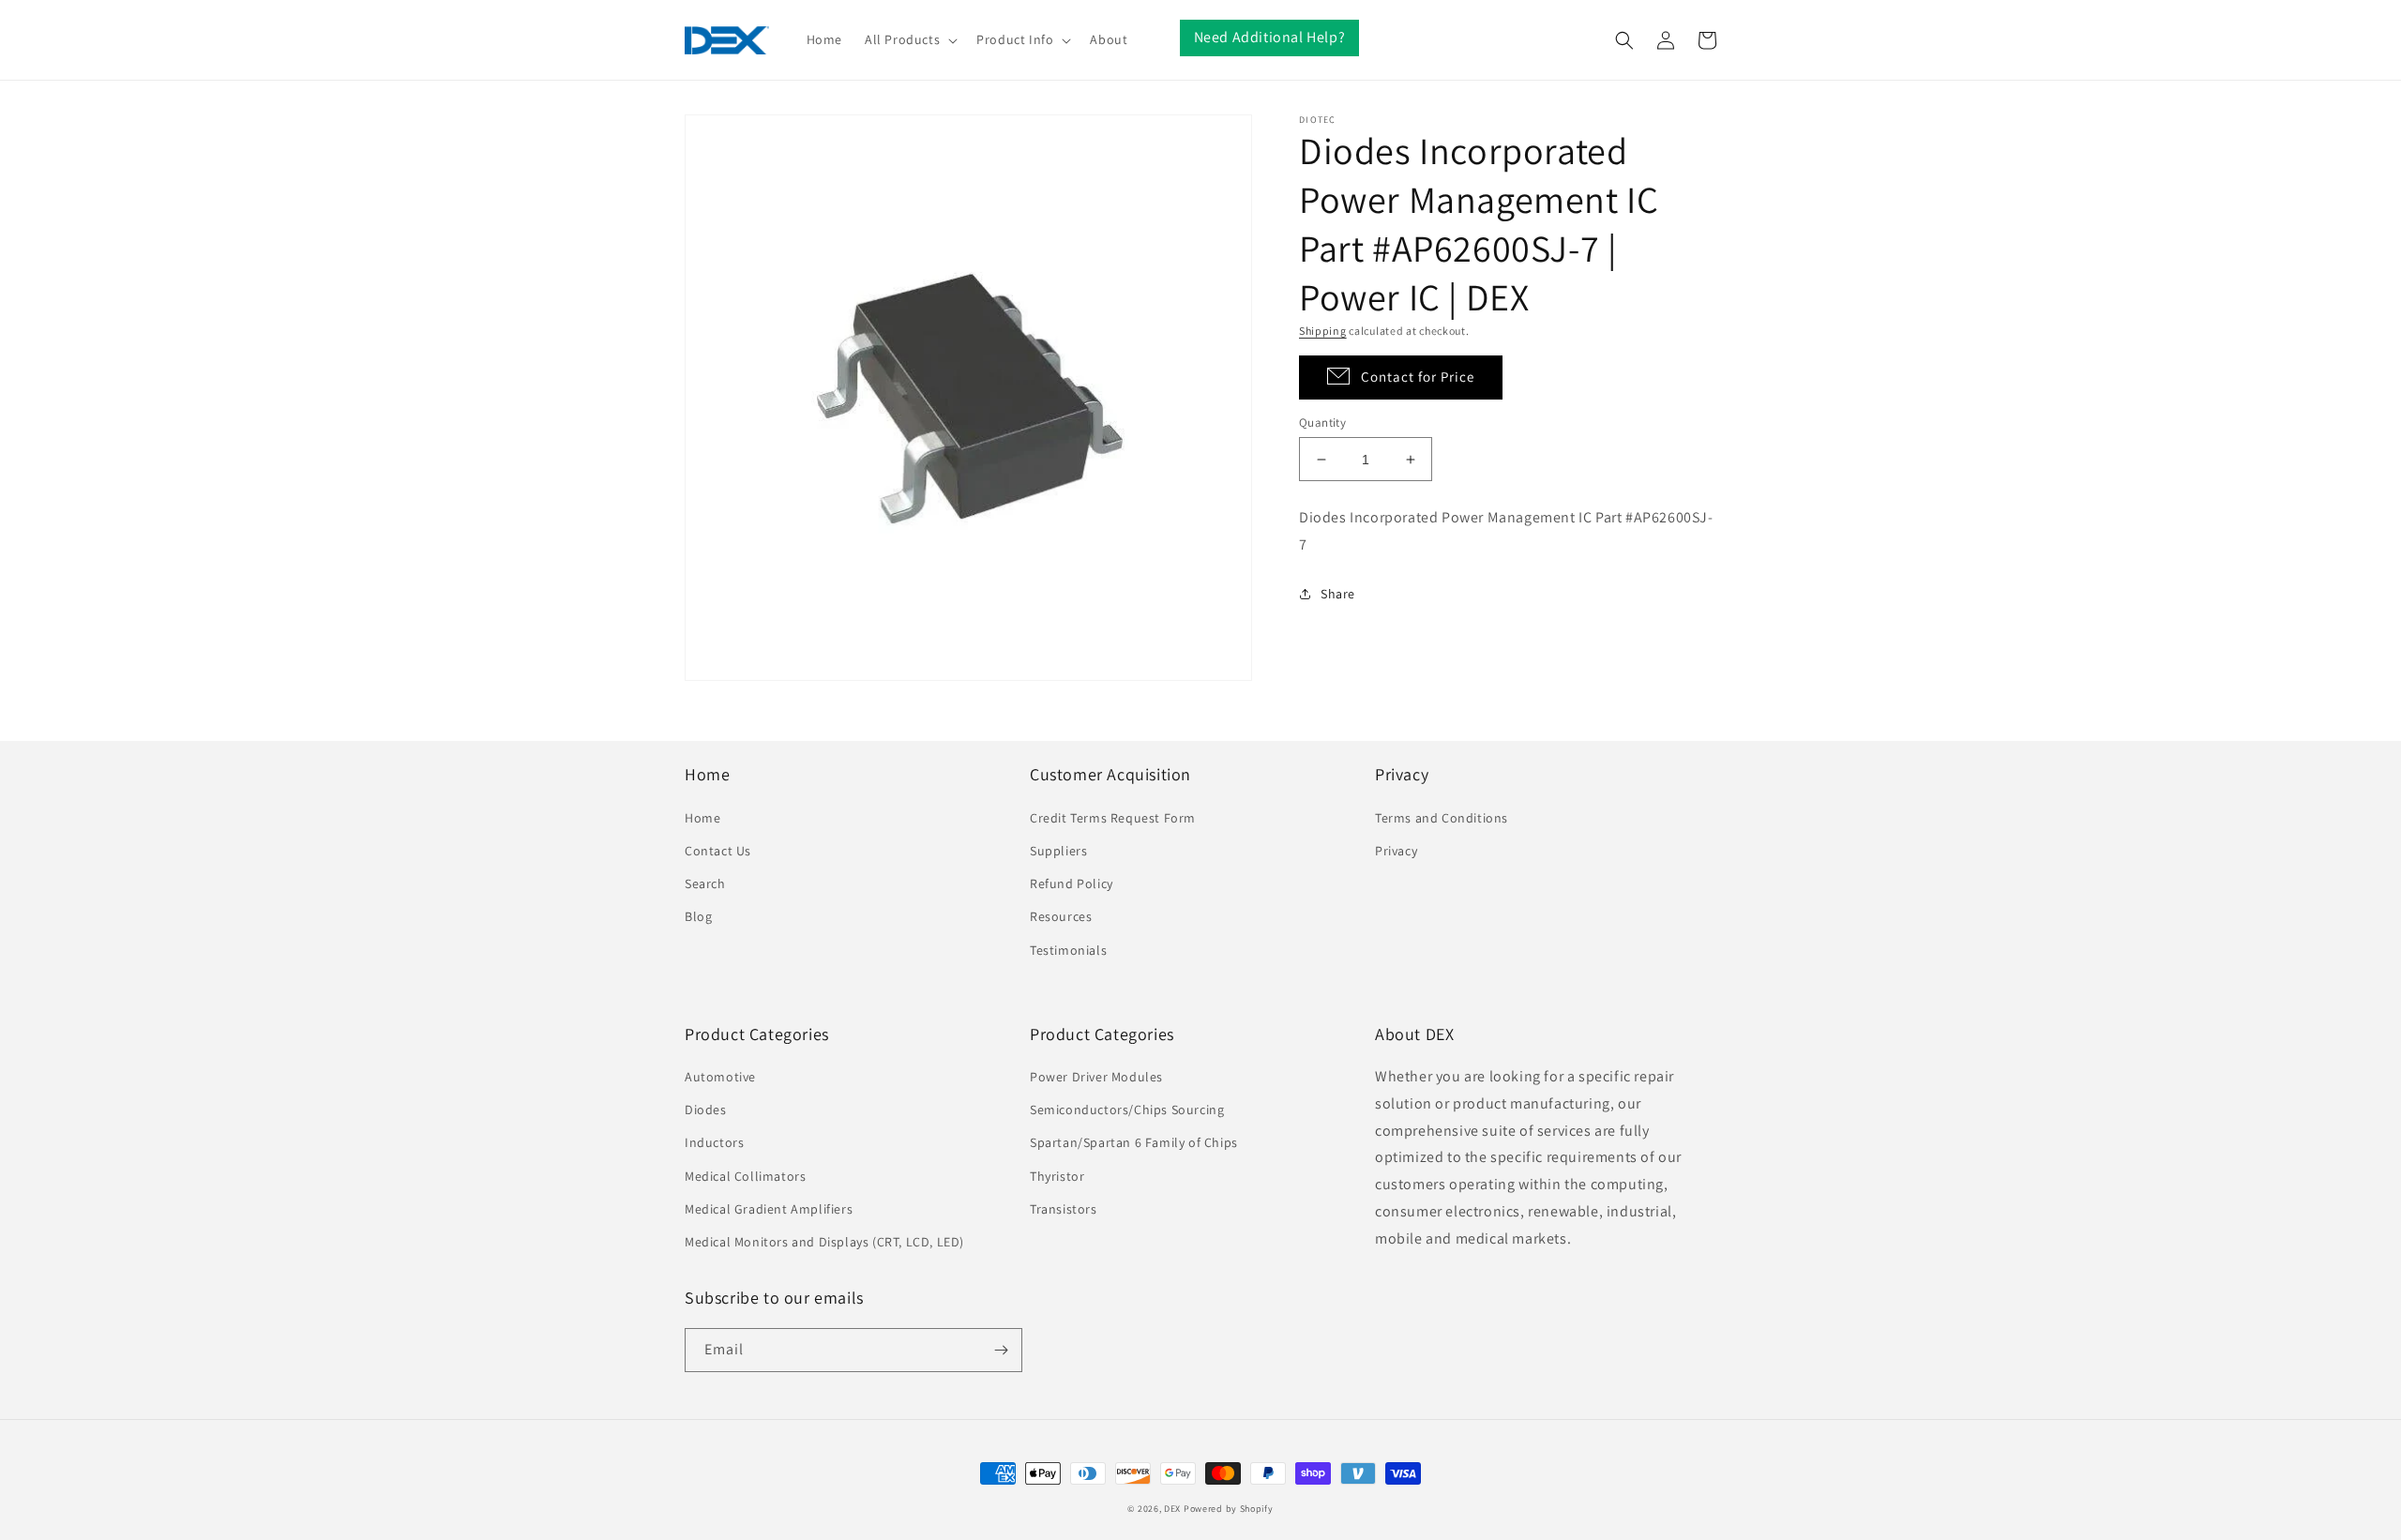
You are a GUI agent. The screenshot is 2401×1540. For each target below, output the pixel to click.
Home (702, 818)
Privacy (1396, 851)
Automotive (720, 1077)
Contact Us (718, 851)
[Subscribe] (1001, 1350)
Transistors (1064, 1209)
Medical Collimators (745, 1176)
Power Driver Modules (1096, 1077)
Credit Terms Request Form (1113, 818)
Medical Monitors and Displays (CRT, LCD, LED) (824, 1242)
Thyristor (1057, 1176)
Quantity (1322, 423)
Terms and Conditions (1442, 818)
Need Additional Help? (1270, 37)
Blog (698, 916)
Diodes (706, 1110)
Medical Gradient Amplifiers (769, 1209)
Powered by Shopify (1229, 1509)
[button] (909, 39)
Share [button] (1338, 594)
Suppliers (1058, 851)
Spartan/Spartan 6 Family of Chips (1134, 1142)
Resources (1061, 916)
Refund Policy (1072, 883)
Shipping (1323, 331)
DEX (1172, 1509)
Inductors (714, 1142)
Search (705, 883)
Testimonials (1068, 950)
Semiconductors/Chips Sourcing (1127, 1110)
